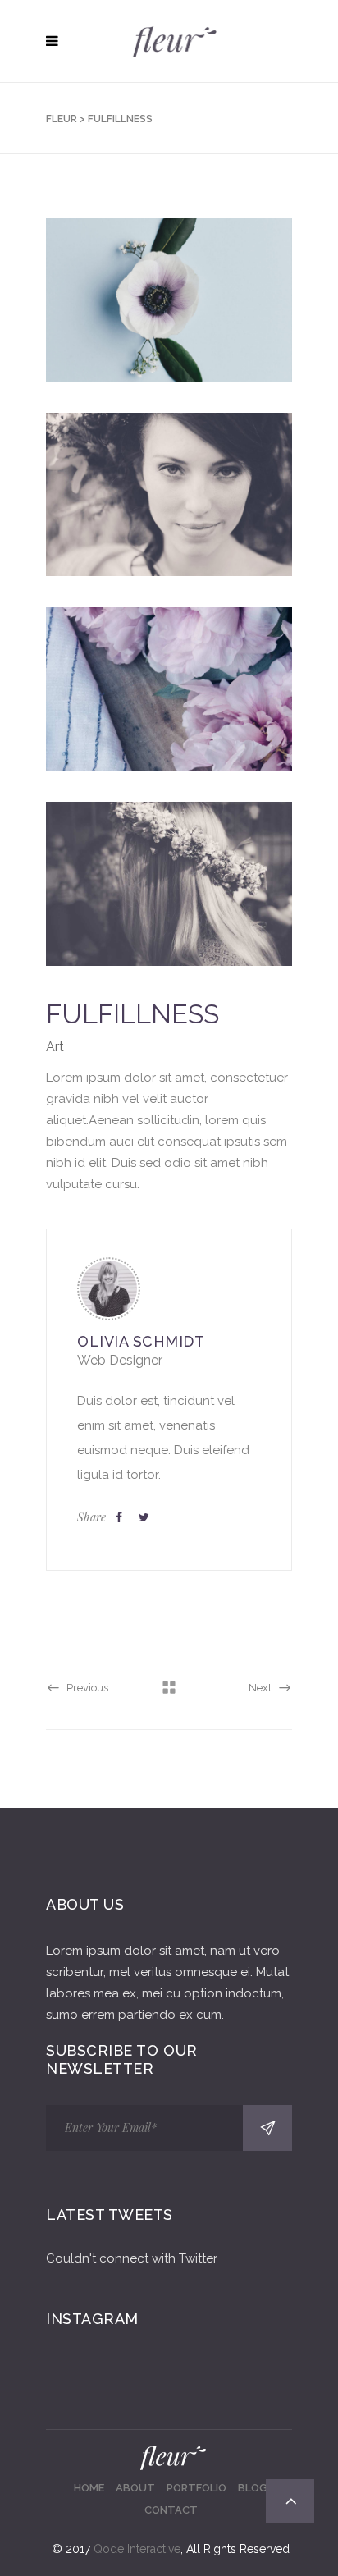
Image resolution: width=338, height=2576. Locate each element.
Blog (253, 2488)
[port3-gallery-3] (169, 689)
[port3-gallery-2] (169, 494)
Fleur (62, 119)
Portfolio (196, 2488)
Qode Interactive (137, 2549)
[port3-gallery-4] (169, 883)
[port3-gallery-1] (169, 300)
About (135, 2488)
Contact (171, 2510)
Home (89, 2488)
